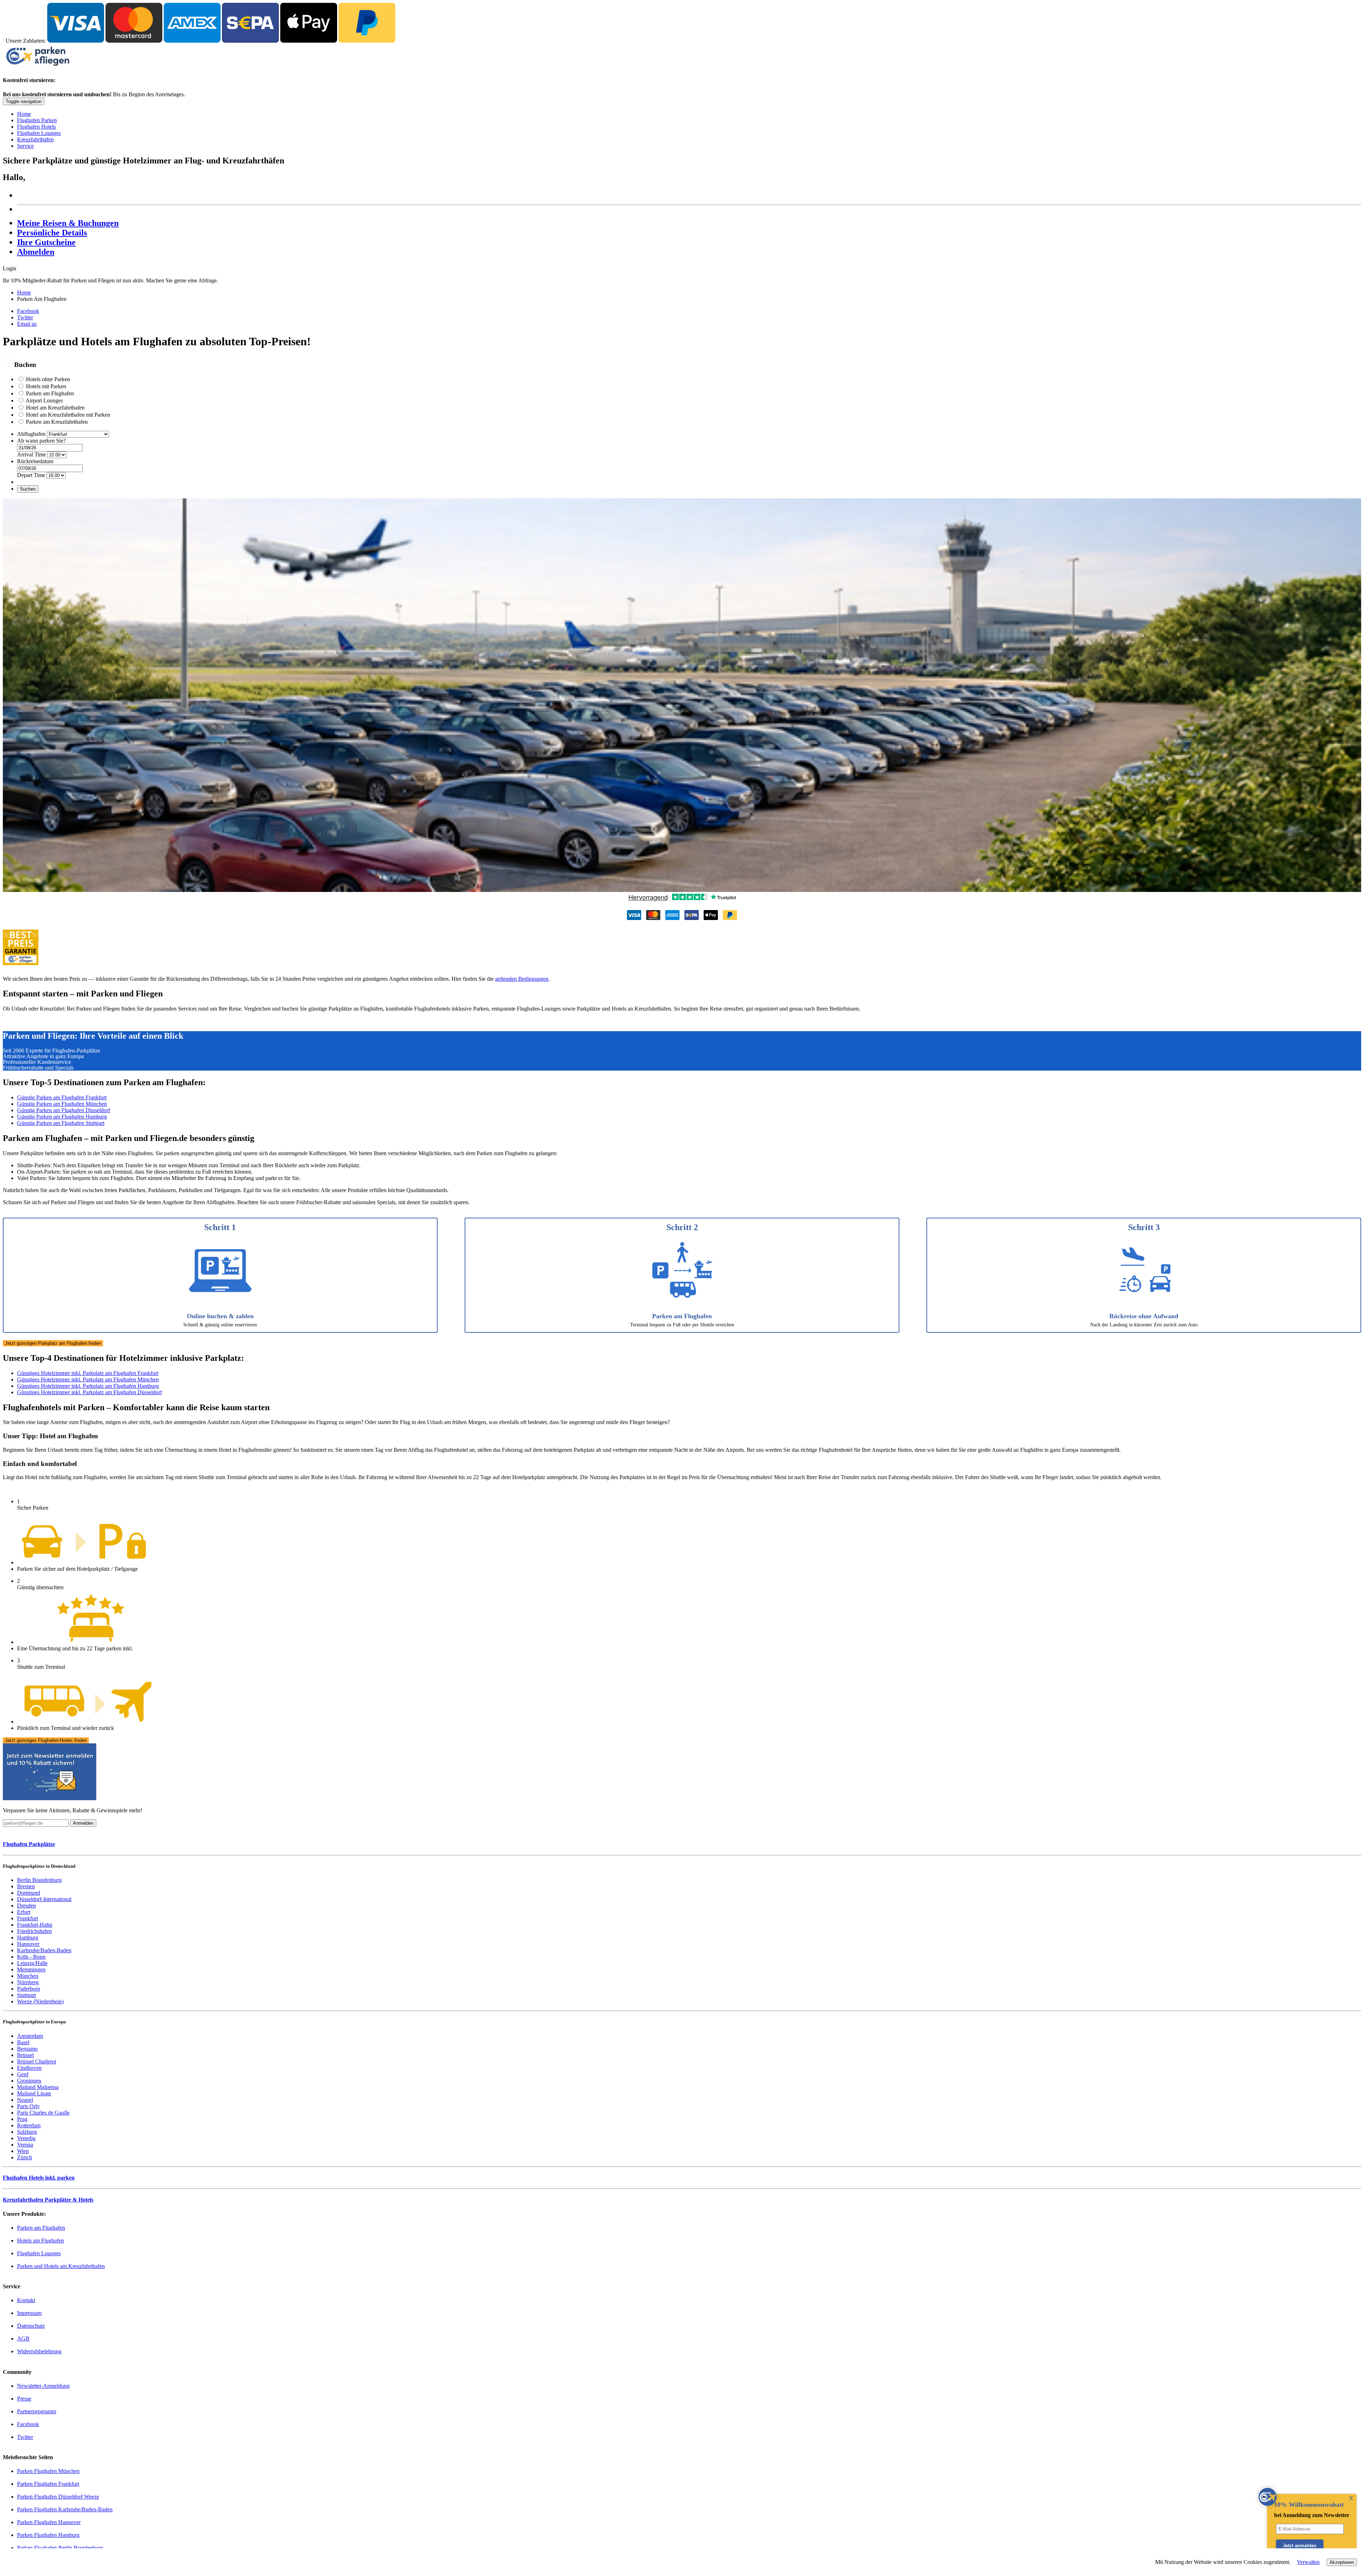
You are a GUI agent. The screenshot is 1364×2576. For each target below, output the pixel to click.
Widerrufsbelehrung (39, 2351)
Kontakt (26, 2300)
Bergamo (27, 2049)
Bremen (26, 1886)
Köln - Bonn (31, 1957)
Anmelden (83, 1823)
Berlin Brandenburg (39, 1880)
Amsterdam (30, 2036)
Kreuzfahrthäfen (35, 139)
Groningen (29, 2081)
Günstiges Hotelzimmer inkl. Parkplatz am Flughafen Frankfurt (88, 1373)
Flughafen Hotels (36, 127)
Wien (23, 2151)
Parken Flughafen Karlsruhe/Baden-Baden (65, 2509)
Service (25, 146)
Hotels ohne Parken (48, 379)
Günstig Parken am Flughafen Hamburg (62, 1117)
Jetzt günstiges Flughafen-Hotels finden (46, 1740)
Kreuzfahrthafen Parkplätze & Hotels (48, 2200)
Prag (22, 2119)
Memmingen (31, 1969)
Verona (25, 2145)
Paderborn (29, 1989)
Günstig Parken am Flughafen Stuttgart (61, 1123)
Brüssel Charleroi (37, 2061)
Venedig (26, 2138)
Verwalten (1308, 2562)
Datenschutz (31, 2326)
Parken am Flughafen (50, 393)
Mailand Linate (34, 2093)
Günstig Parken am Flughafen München (62, 1104)
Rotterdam (29, 2125)
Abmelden (36, 252)
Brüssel (25, 2055)
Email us (27, 324)
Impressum (29, 2313)
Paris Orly (28, 2106)
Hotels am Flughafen (40, 2241)
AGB (23, 2339)
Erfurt (24, 1912)
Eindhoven (29, 2068)
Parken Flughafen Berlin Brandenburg (60, 2548)
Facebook (28, 311)
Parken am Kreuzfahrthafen (57, 422)
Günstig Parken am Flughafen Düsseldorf (64, 1110)
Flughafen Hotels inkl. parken (39, 2178)
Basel (23, 2042)
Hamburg (28, 1938)
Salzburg (27, 2132)
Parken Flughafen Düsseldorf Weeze (58, 2497)
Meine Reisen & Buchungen (68, 223)
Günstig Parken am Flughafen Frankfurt (62, 1097)
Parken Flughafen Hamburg (48, 2535)
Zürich (25, 2157)
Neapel (25, 2100)
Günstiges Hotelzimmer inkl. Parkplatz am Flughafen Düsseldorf (90, 1392)
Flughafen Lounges (39, 133)
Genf (23, 2074)
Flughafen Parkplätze (29, 1844)
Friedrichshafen (34, 1931)
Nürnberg (28, 1982)
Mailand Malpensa (38, 2087)
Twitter (25, 317)
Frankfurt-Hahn (35, 1925)
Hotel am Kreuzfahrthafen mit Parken (68, 415)
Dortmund (29, 1893)
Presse (24, 2399)
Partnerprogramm (37, 2411)
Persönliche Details (52, 233)
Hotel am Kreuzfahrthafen (55, 408)
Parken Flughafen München (48, 2471)
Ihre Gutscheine (46, 242)
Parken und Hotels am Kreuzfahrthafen (61, 2266)
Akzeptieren (1342, 2562)
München (28, 1976)
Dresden (26, 1906)
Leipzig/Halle (32, 1963)
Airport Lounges (44, 401)
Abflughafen (31, 434)
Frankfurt (28, 1918)
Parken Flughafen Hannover (49, 2522)
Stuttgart (26, 1995)
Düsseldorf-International (44, 1899)
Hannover (28, 1944)
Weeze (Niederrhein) (40, 2001)
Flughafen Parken (37, 120)
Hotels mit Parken (46, 386)
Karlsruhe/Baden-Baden (44, 1950)
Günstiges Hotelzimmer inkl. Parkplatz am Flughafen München (88, 1379)
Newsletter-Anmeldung (43, 2386)
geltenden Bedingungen (522, 979)
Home (24, 114)
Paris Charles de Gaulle (43, 2113)
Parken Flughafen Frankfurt (48, 2484)
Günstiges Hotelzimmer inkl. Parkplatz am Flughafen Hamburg (88, 1386)
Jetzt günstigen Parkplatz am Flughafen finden (53, 1343)
